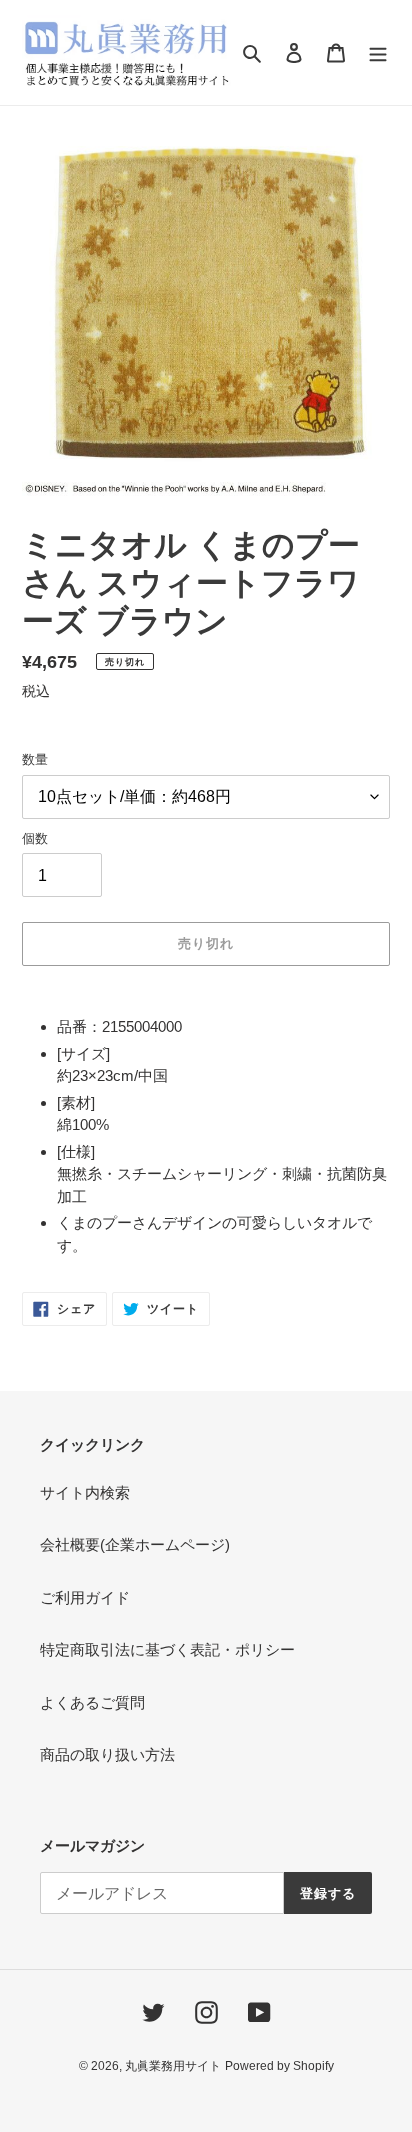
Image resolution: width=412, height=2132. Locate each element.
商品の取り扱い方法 (107, 1754)
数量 (35, 759)
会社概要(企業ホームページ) (135, 1544)
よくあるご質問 (92, 1702)
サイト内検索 (85, 1492)
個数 (35, 838)
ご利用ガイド (85, 1597)
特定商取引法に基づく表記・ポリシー (167, 1649)
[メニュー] (378, 52)
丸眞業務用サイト (173, 2066)
